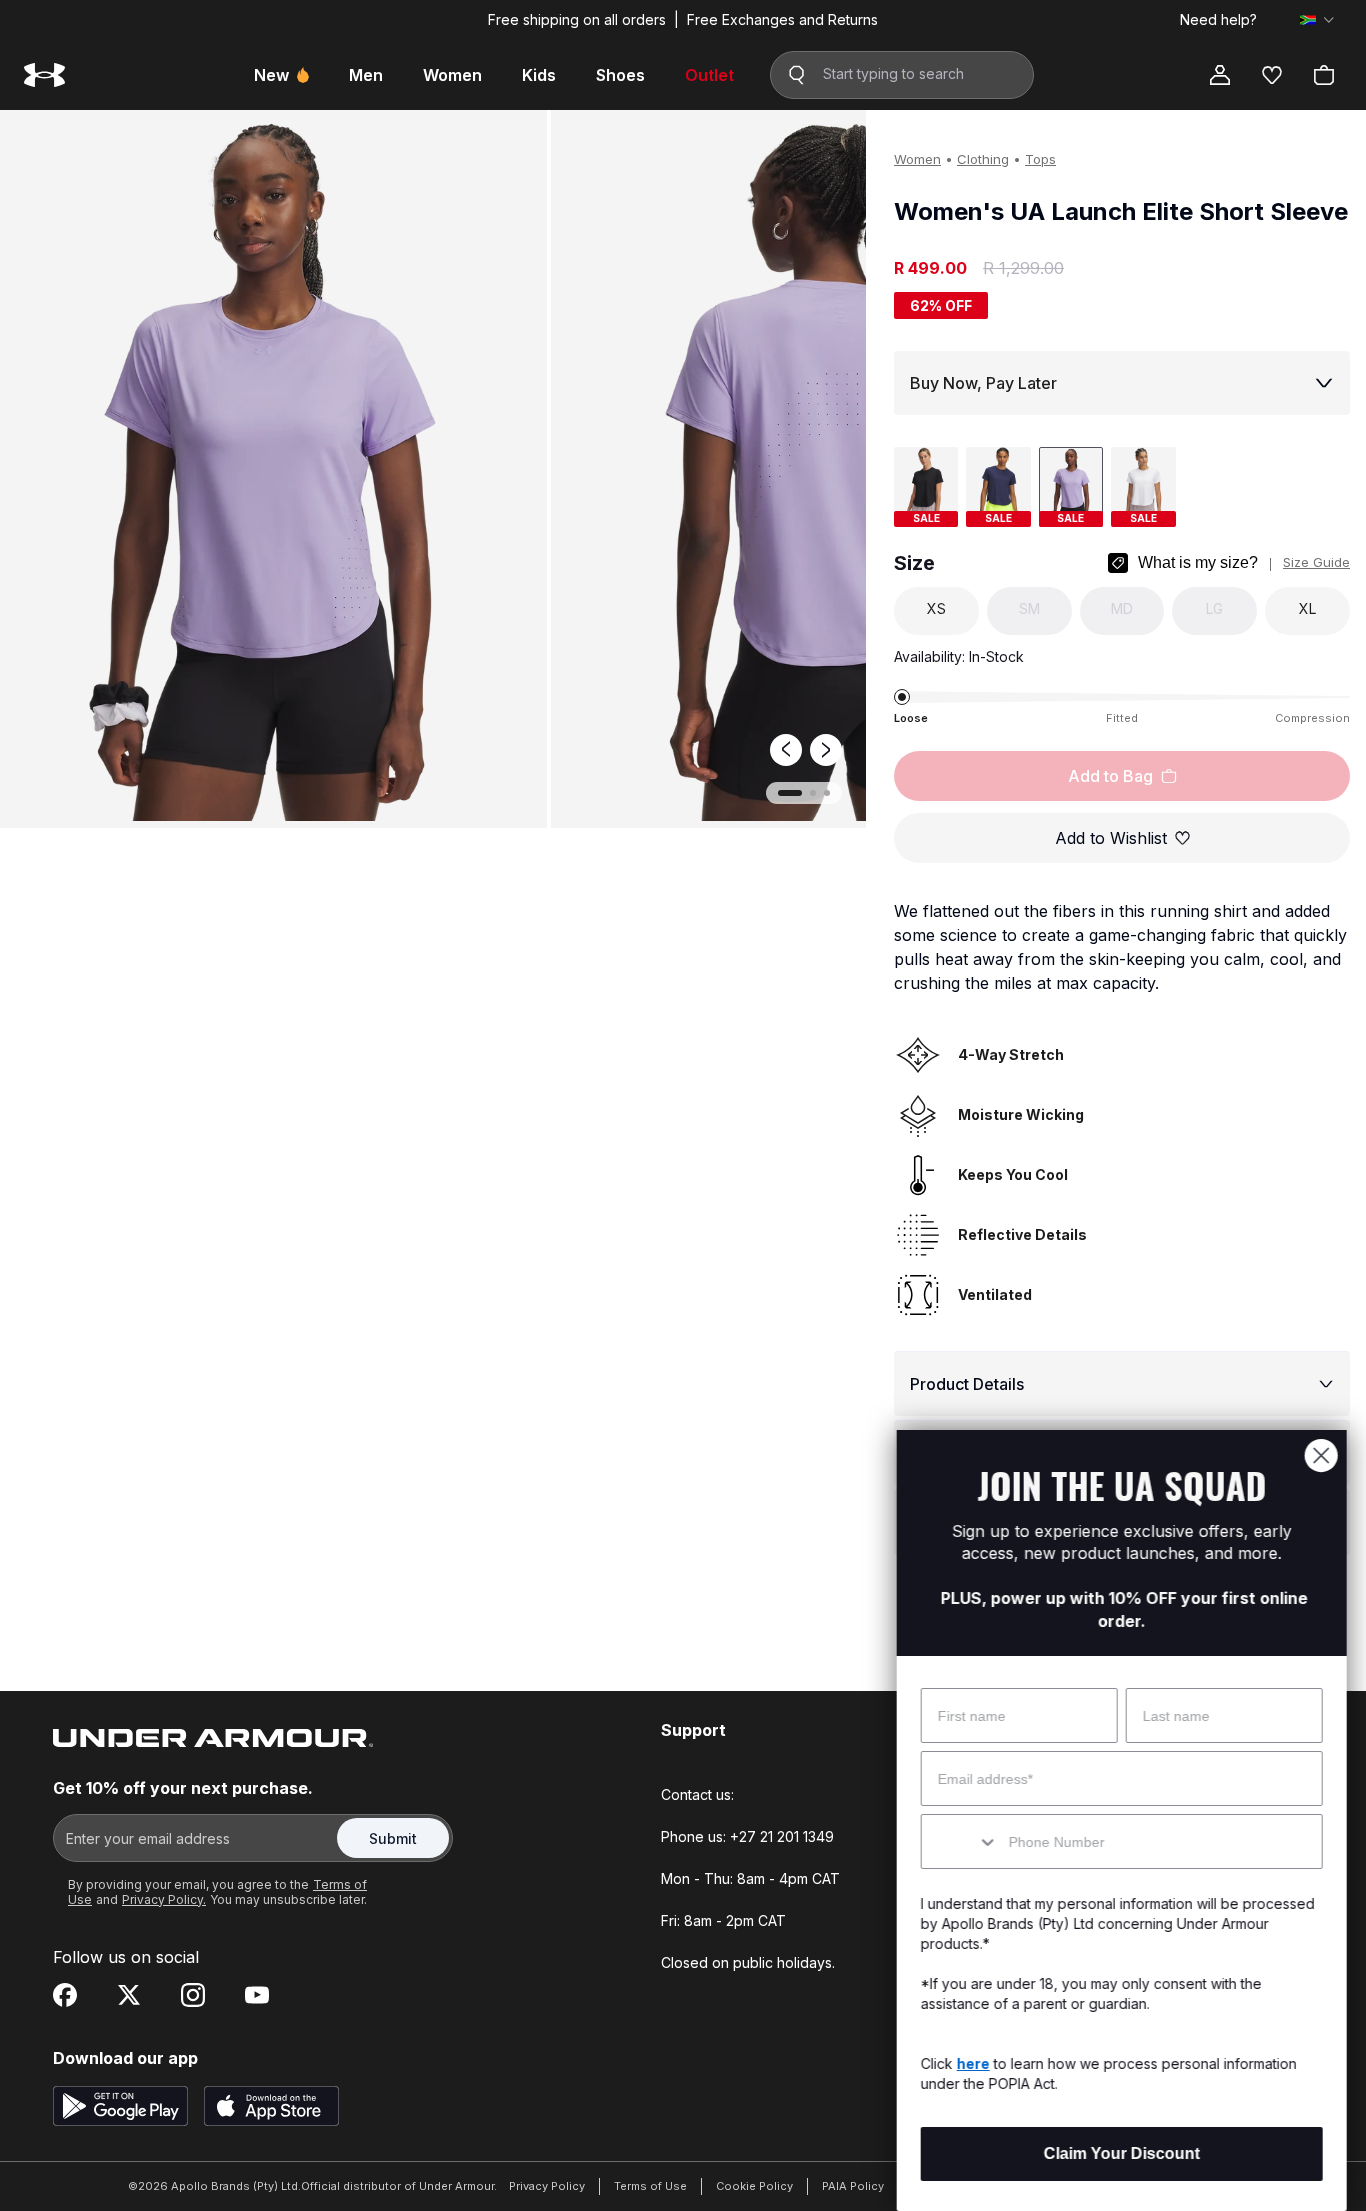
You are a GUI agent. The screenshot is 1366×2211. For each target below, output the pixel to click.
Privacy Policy (547, 2186)
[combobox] (959, 1841)
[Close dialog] (1320, 1455)
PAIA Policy (853, 2186)
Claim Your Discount (1121, 2153)
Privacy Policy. (164, 1899)
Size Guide (1316, 562)
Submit (393, 1838)
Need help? (1218, 20)
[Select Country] (1317, 20)
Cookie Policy (754, 2186)
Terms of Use (650, 2186)
